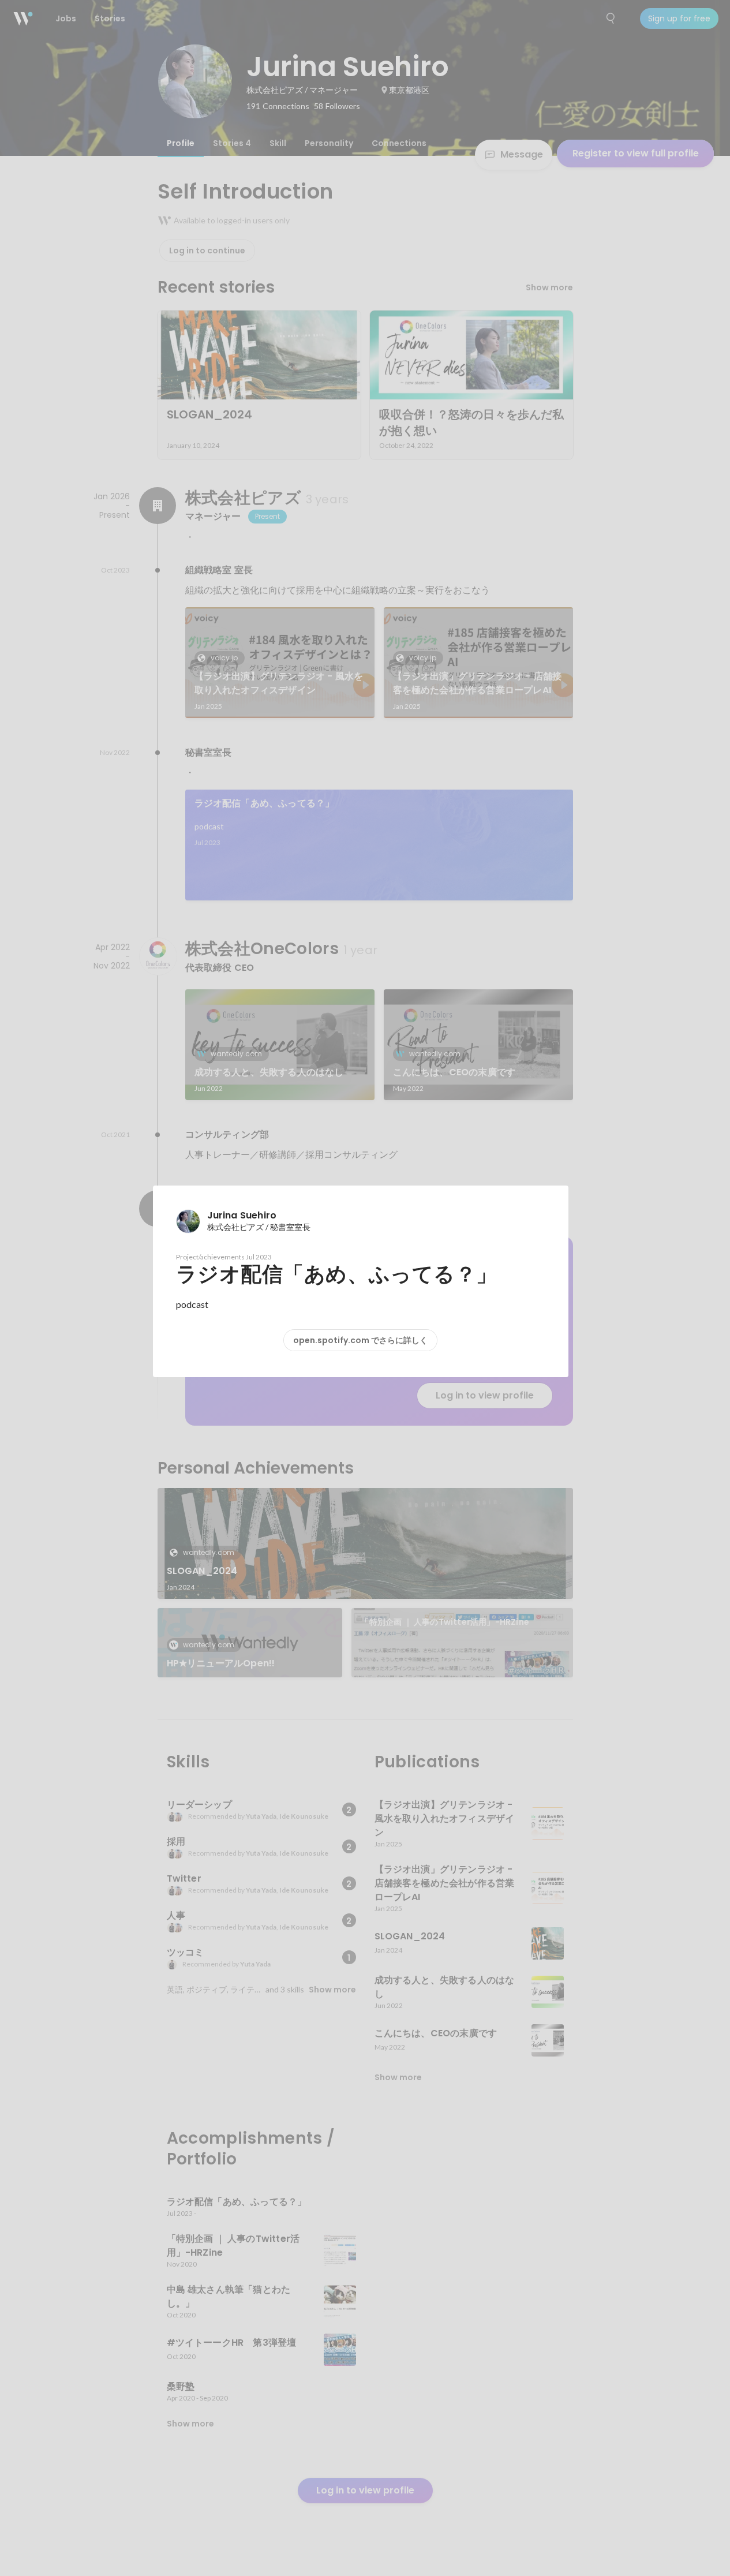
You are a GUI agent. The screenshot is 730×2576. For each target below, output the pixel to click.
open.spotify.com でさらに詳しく (360, 1340)
